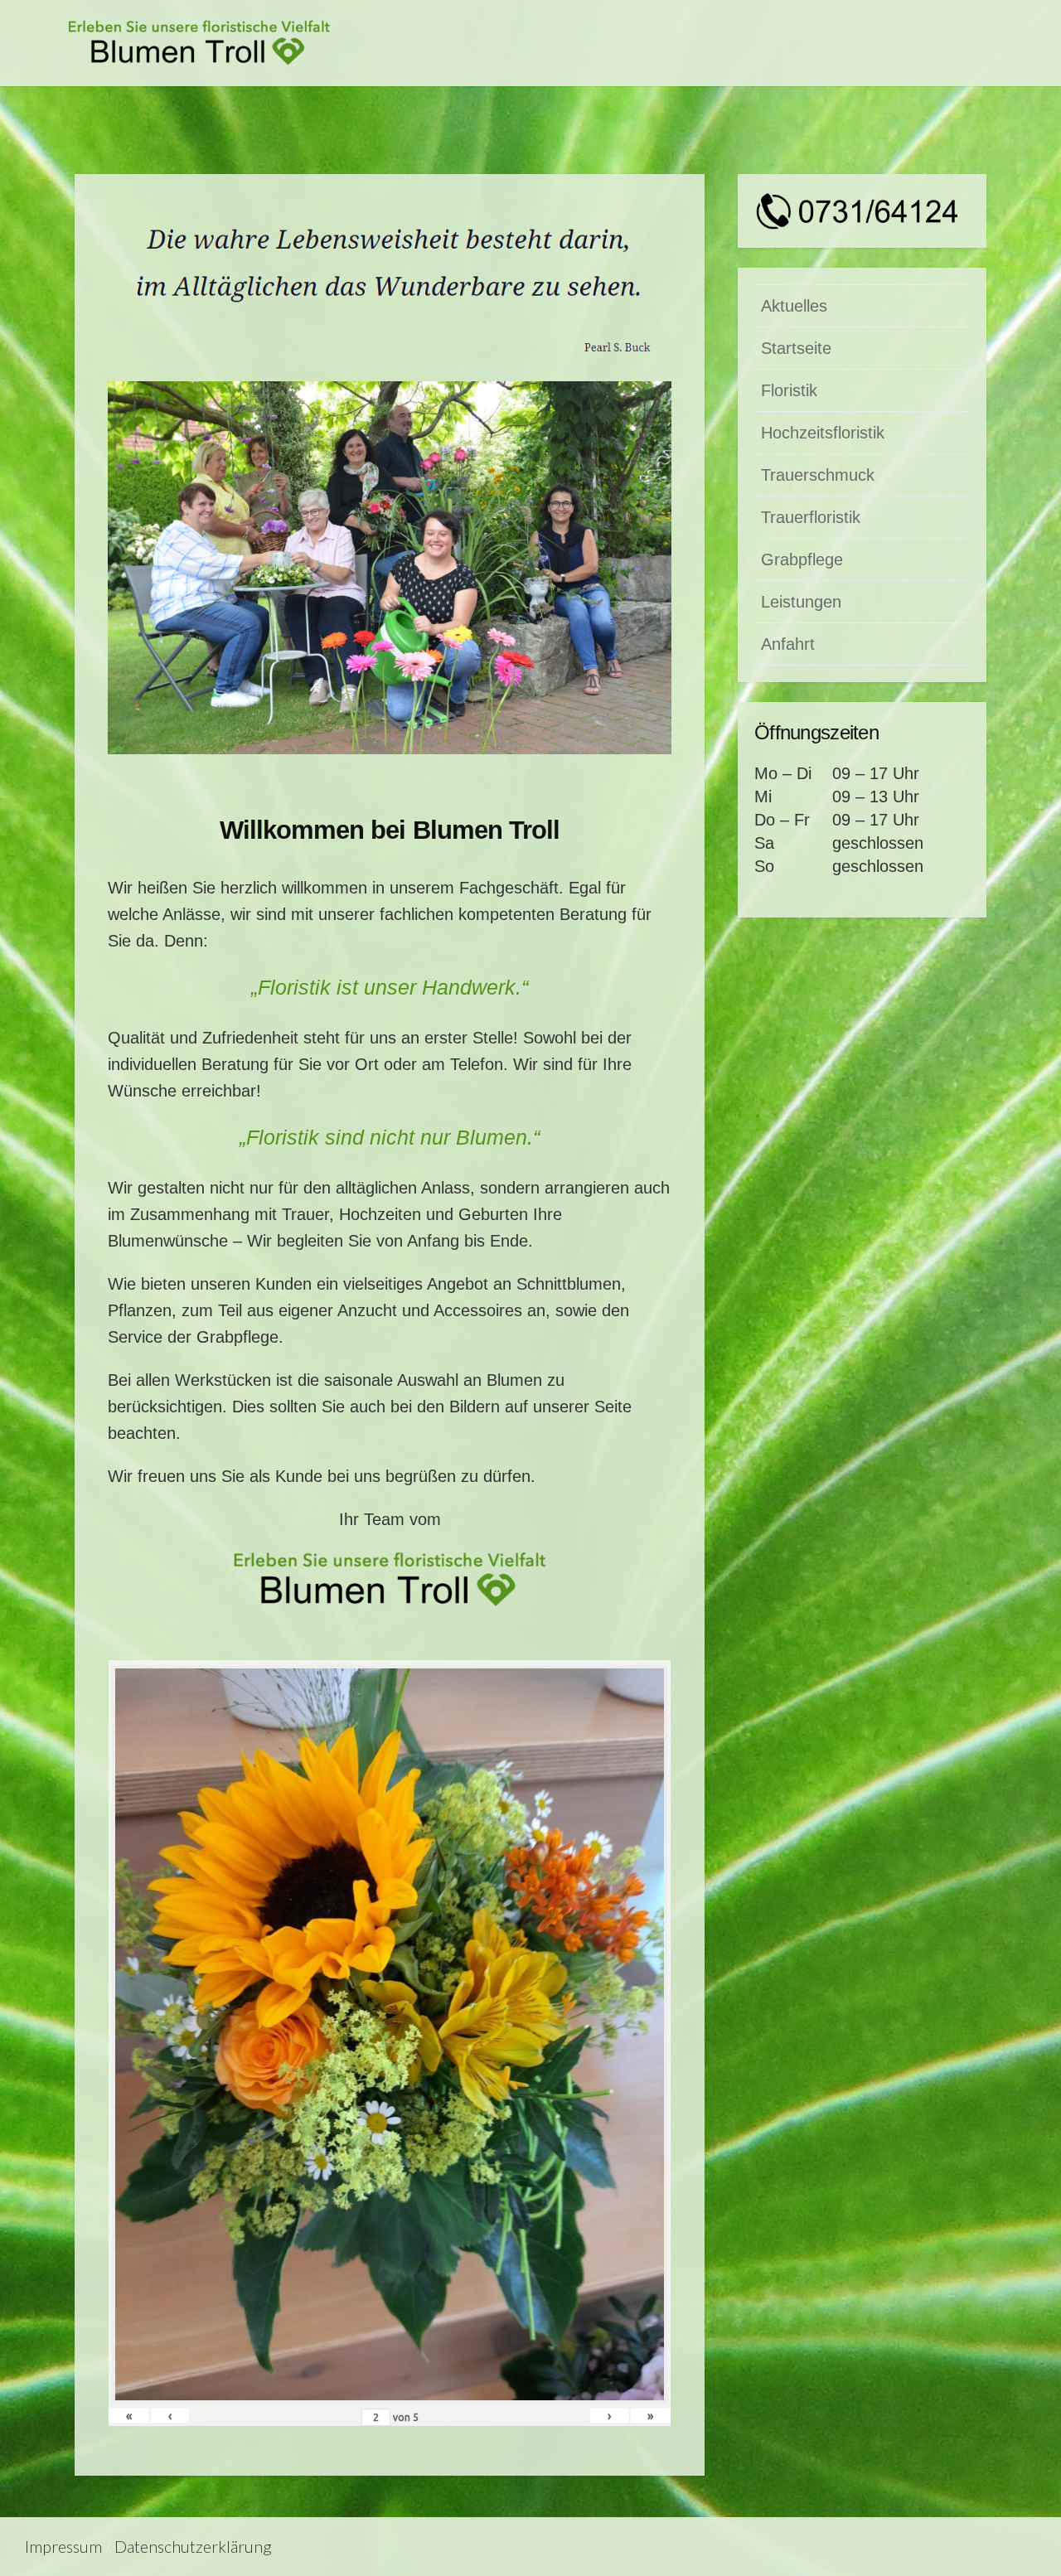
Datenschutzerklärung (193, 2547)
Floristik (789, 390)
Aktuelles (794, 306)
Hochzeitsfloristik (823, 433)
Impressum (63, 2547)
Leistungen (801, 602)
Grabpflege (802, 559)
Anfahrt (788, 644)
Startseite (796, 348)
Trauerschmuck (818, 475)
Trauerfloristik (811, 517)
